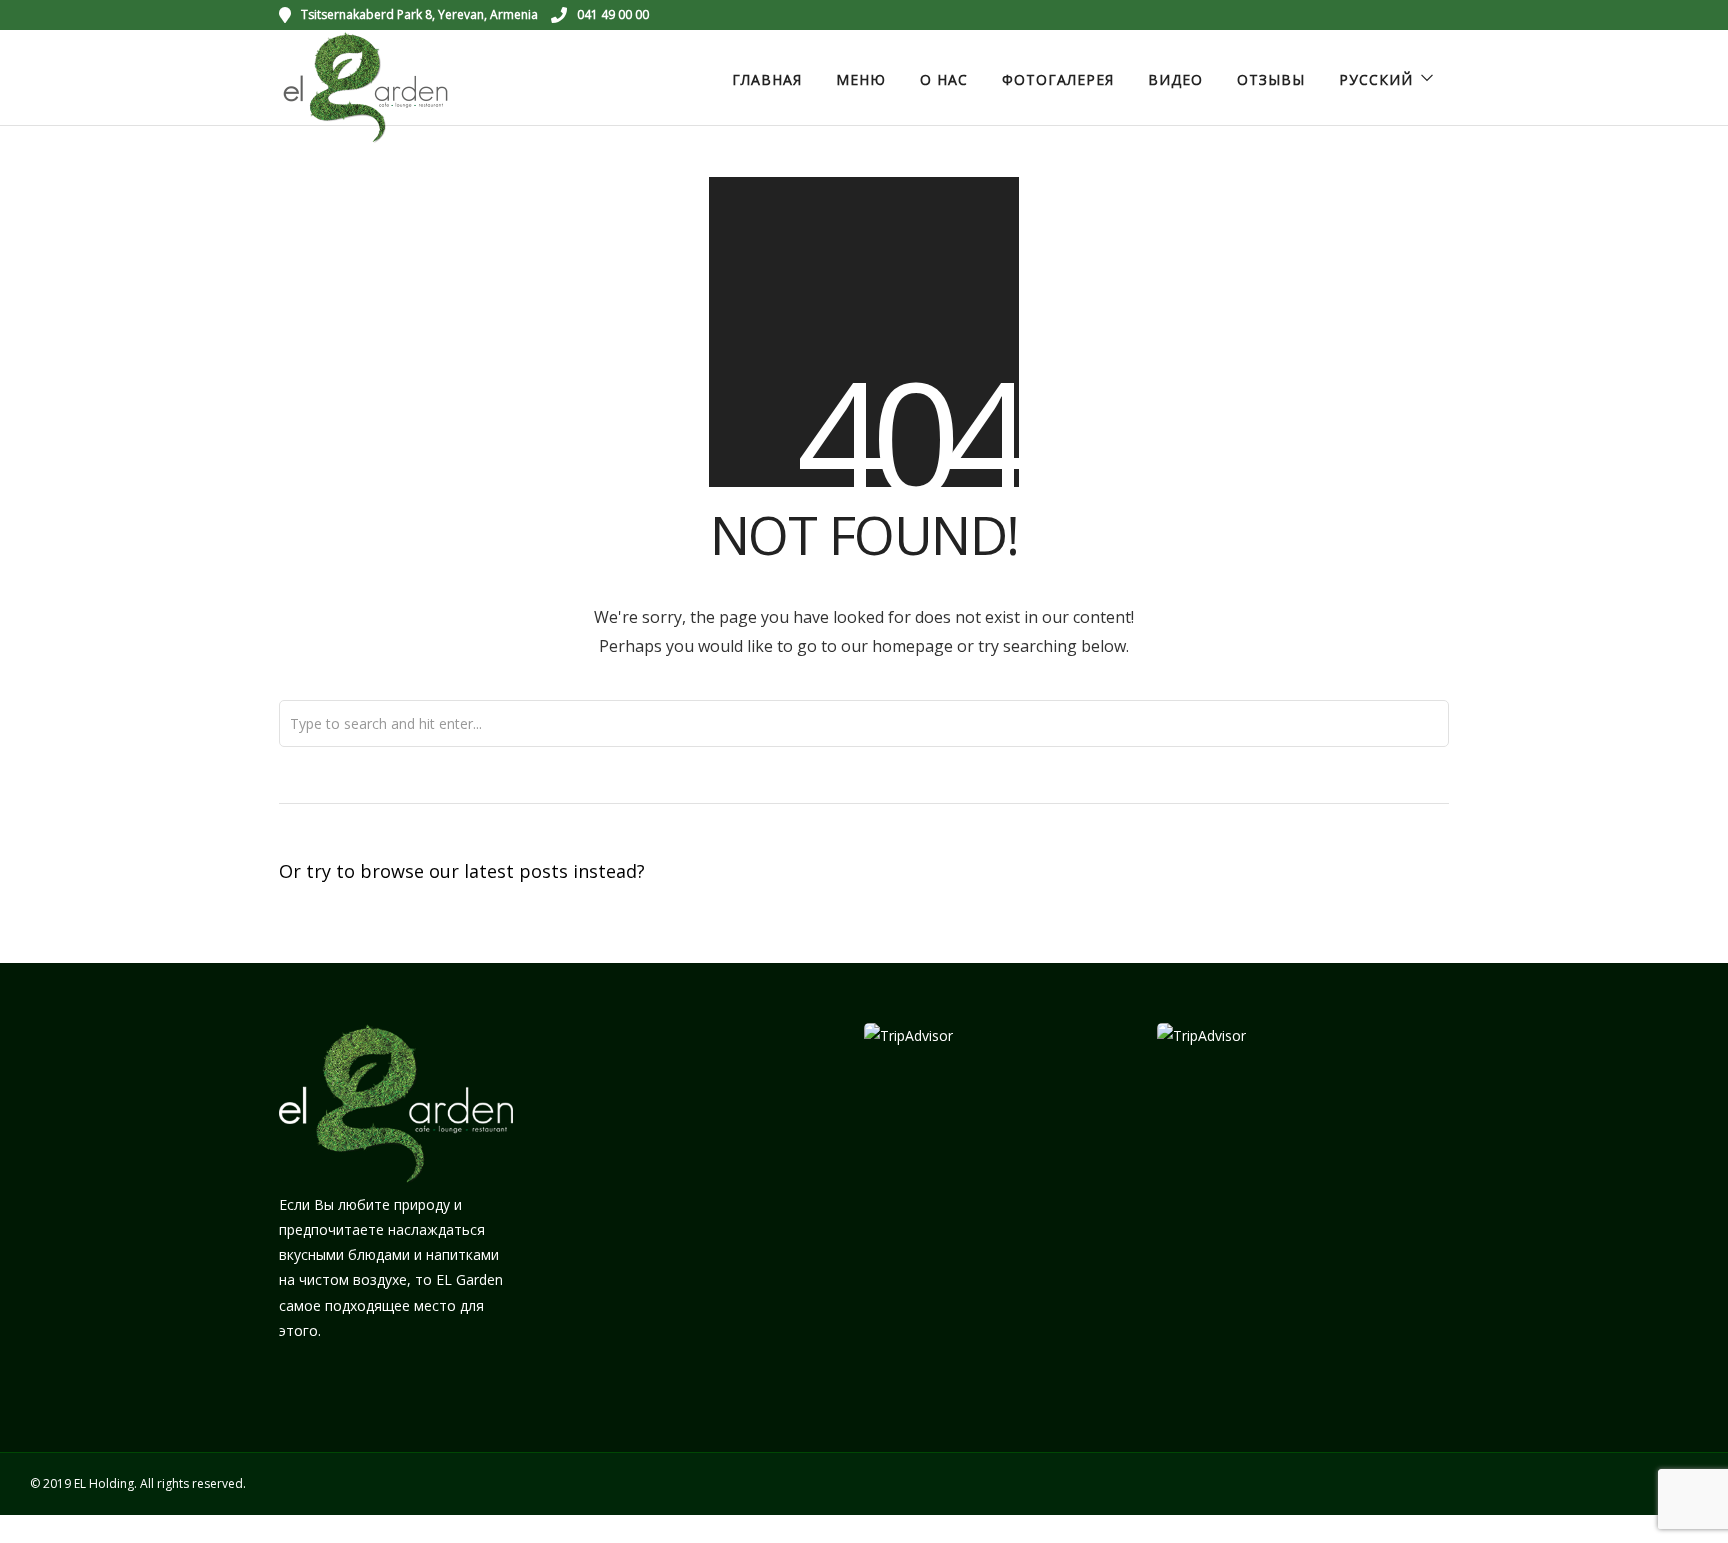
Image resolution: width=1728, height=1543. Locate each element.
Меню (861, 79)
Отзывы (1271, 79)
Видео (1175, 79)
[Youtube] (1386, 15)
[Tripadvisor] (1442, 15)
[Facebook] (301, 1380)
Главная (767, 79)
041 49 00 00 (613, 14)
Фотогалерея (1058, 79)
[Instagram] (1414, 15)
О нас (944, 79)
